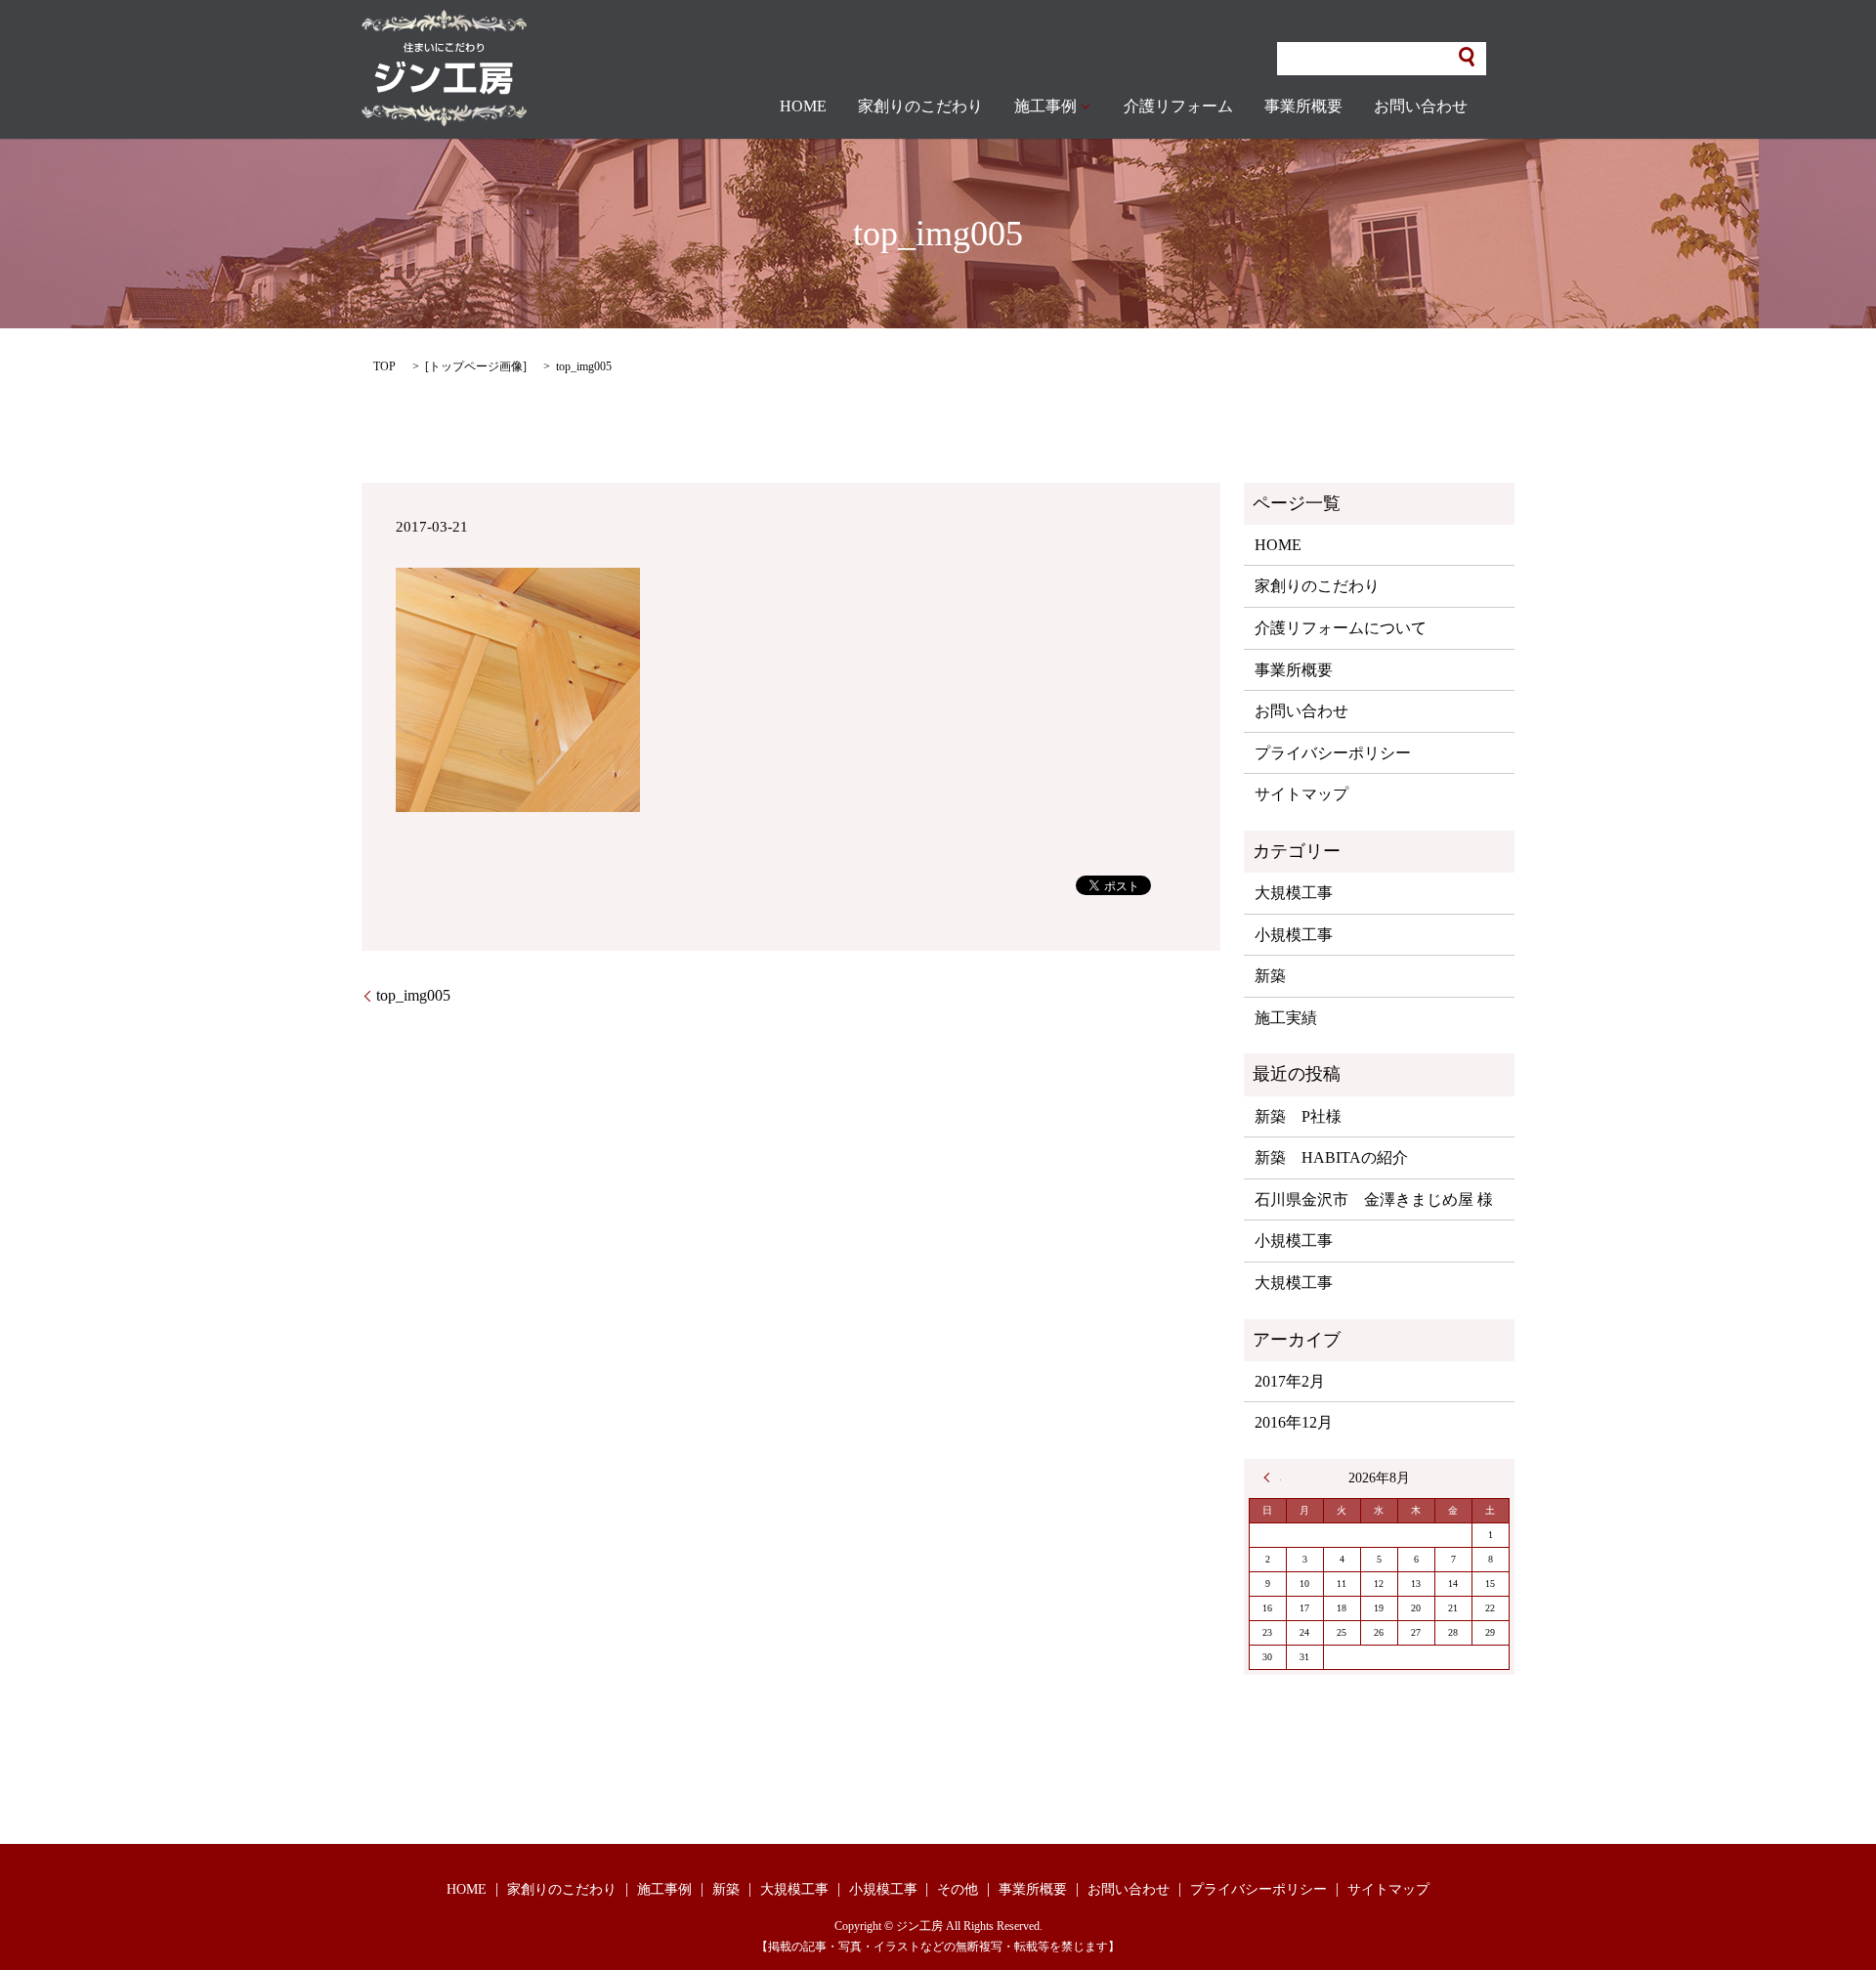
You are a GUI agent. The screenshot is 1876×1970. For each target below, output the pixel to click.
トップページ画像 (476, 366)
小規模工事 (1294, 935)
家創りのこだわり (920, 106)
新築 (1270, 976)
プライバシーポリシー (1333, 753)
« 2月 (1272, 1477)
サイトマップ (1301, 794)
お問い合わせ (1421, 106)
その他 (958, 1889)
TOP (384, 366)
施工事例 (1045, 106)
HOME (803, 106)
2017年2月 (1290, 1381)
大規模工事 (1294, 893)
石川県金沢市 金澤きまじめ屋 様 (1374, 1199)
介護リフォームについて (1341, 628)
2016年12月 (1294, 1422)
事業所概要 (1303, 106)
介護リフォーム (1178, 106)
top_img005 (413, 995)
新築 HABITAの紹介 (1331, 1157)
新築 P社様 (1298, 1116)
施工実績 (1286, 1018)
